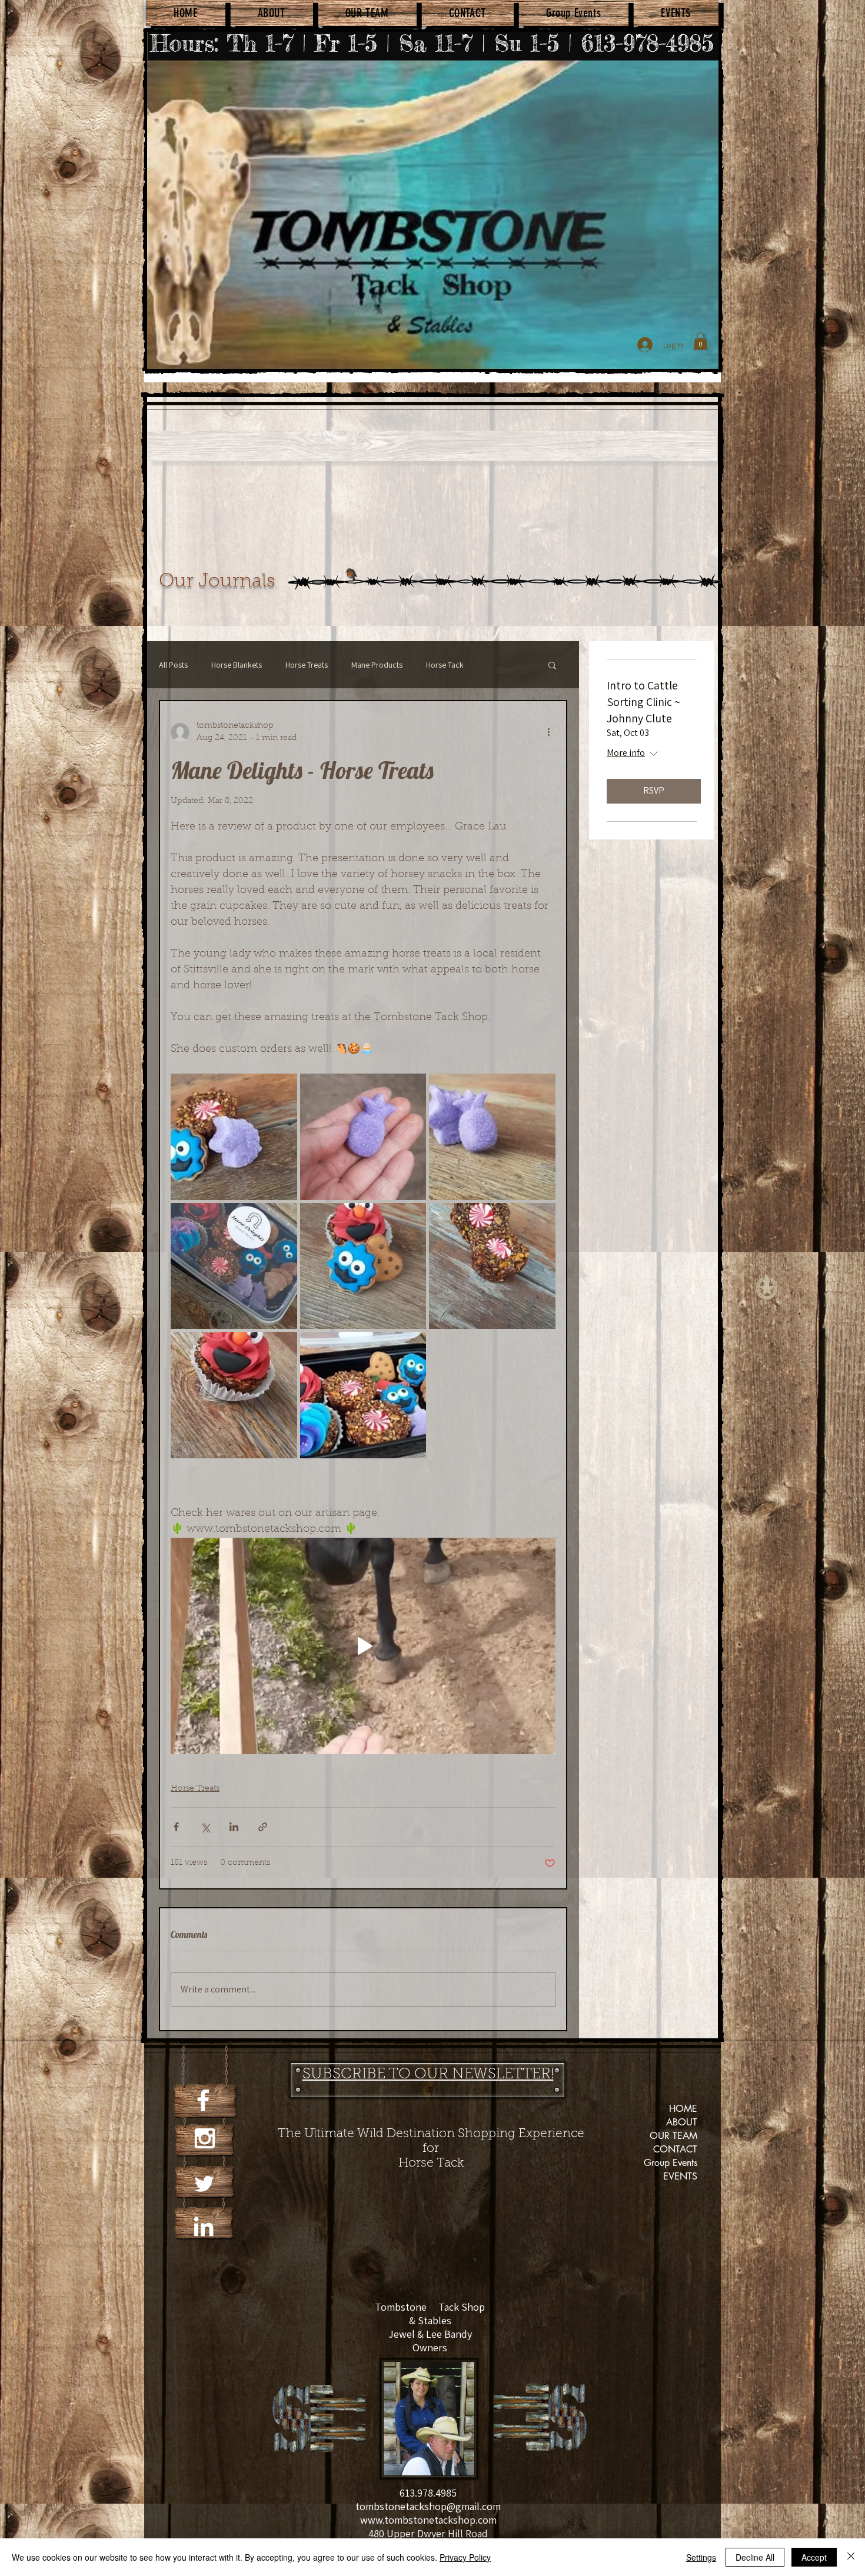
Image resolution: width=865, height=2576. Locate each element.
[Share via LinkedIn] (234, 1827)
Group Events (671, 2163)
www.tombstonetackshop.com (428, 2520)
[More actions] (548, 732)
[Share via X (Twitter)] (205, 1827)
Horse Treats (307, 665)
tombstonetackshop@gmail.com (428, 2506)
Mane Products (377, 665)
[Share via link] (263, 1827)
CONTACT (675, 2149)
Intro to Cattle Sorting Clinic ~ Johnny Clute (643, 702)
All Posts (173, 665)
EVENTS (680, 2176)
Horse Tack (445, 665)
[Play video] (363, 1646)
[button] (701, 341)
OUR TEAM (673, 2136)
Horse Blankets (237, 665)
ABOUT (682, 2122)
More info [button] (626, 753)
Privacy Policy (465, 2557)
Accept (814, 2557)
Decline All (755, 2557)
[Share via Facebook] (176, 1827)
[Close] (851, 2557)
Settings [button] (701, 2557)
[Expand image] (234, 1137)
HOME (683, 2109)
